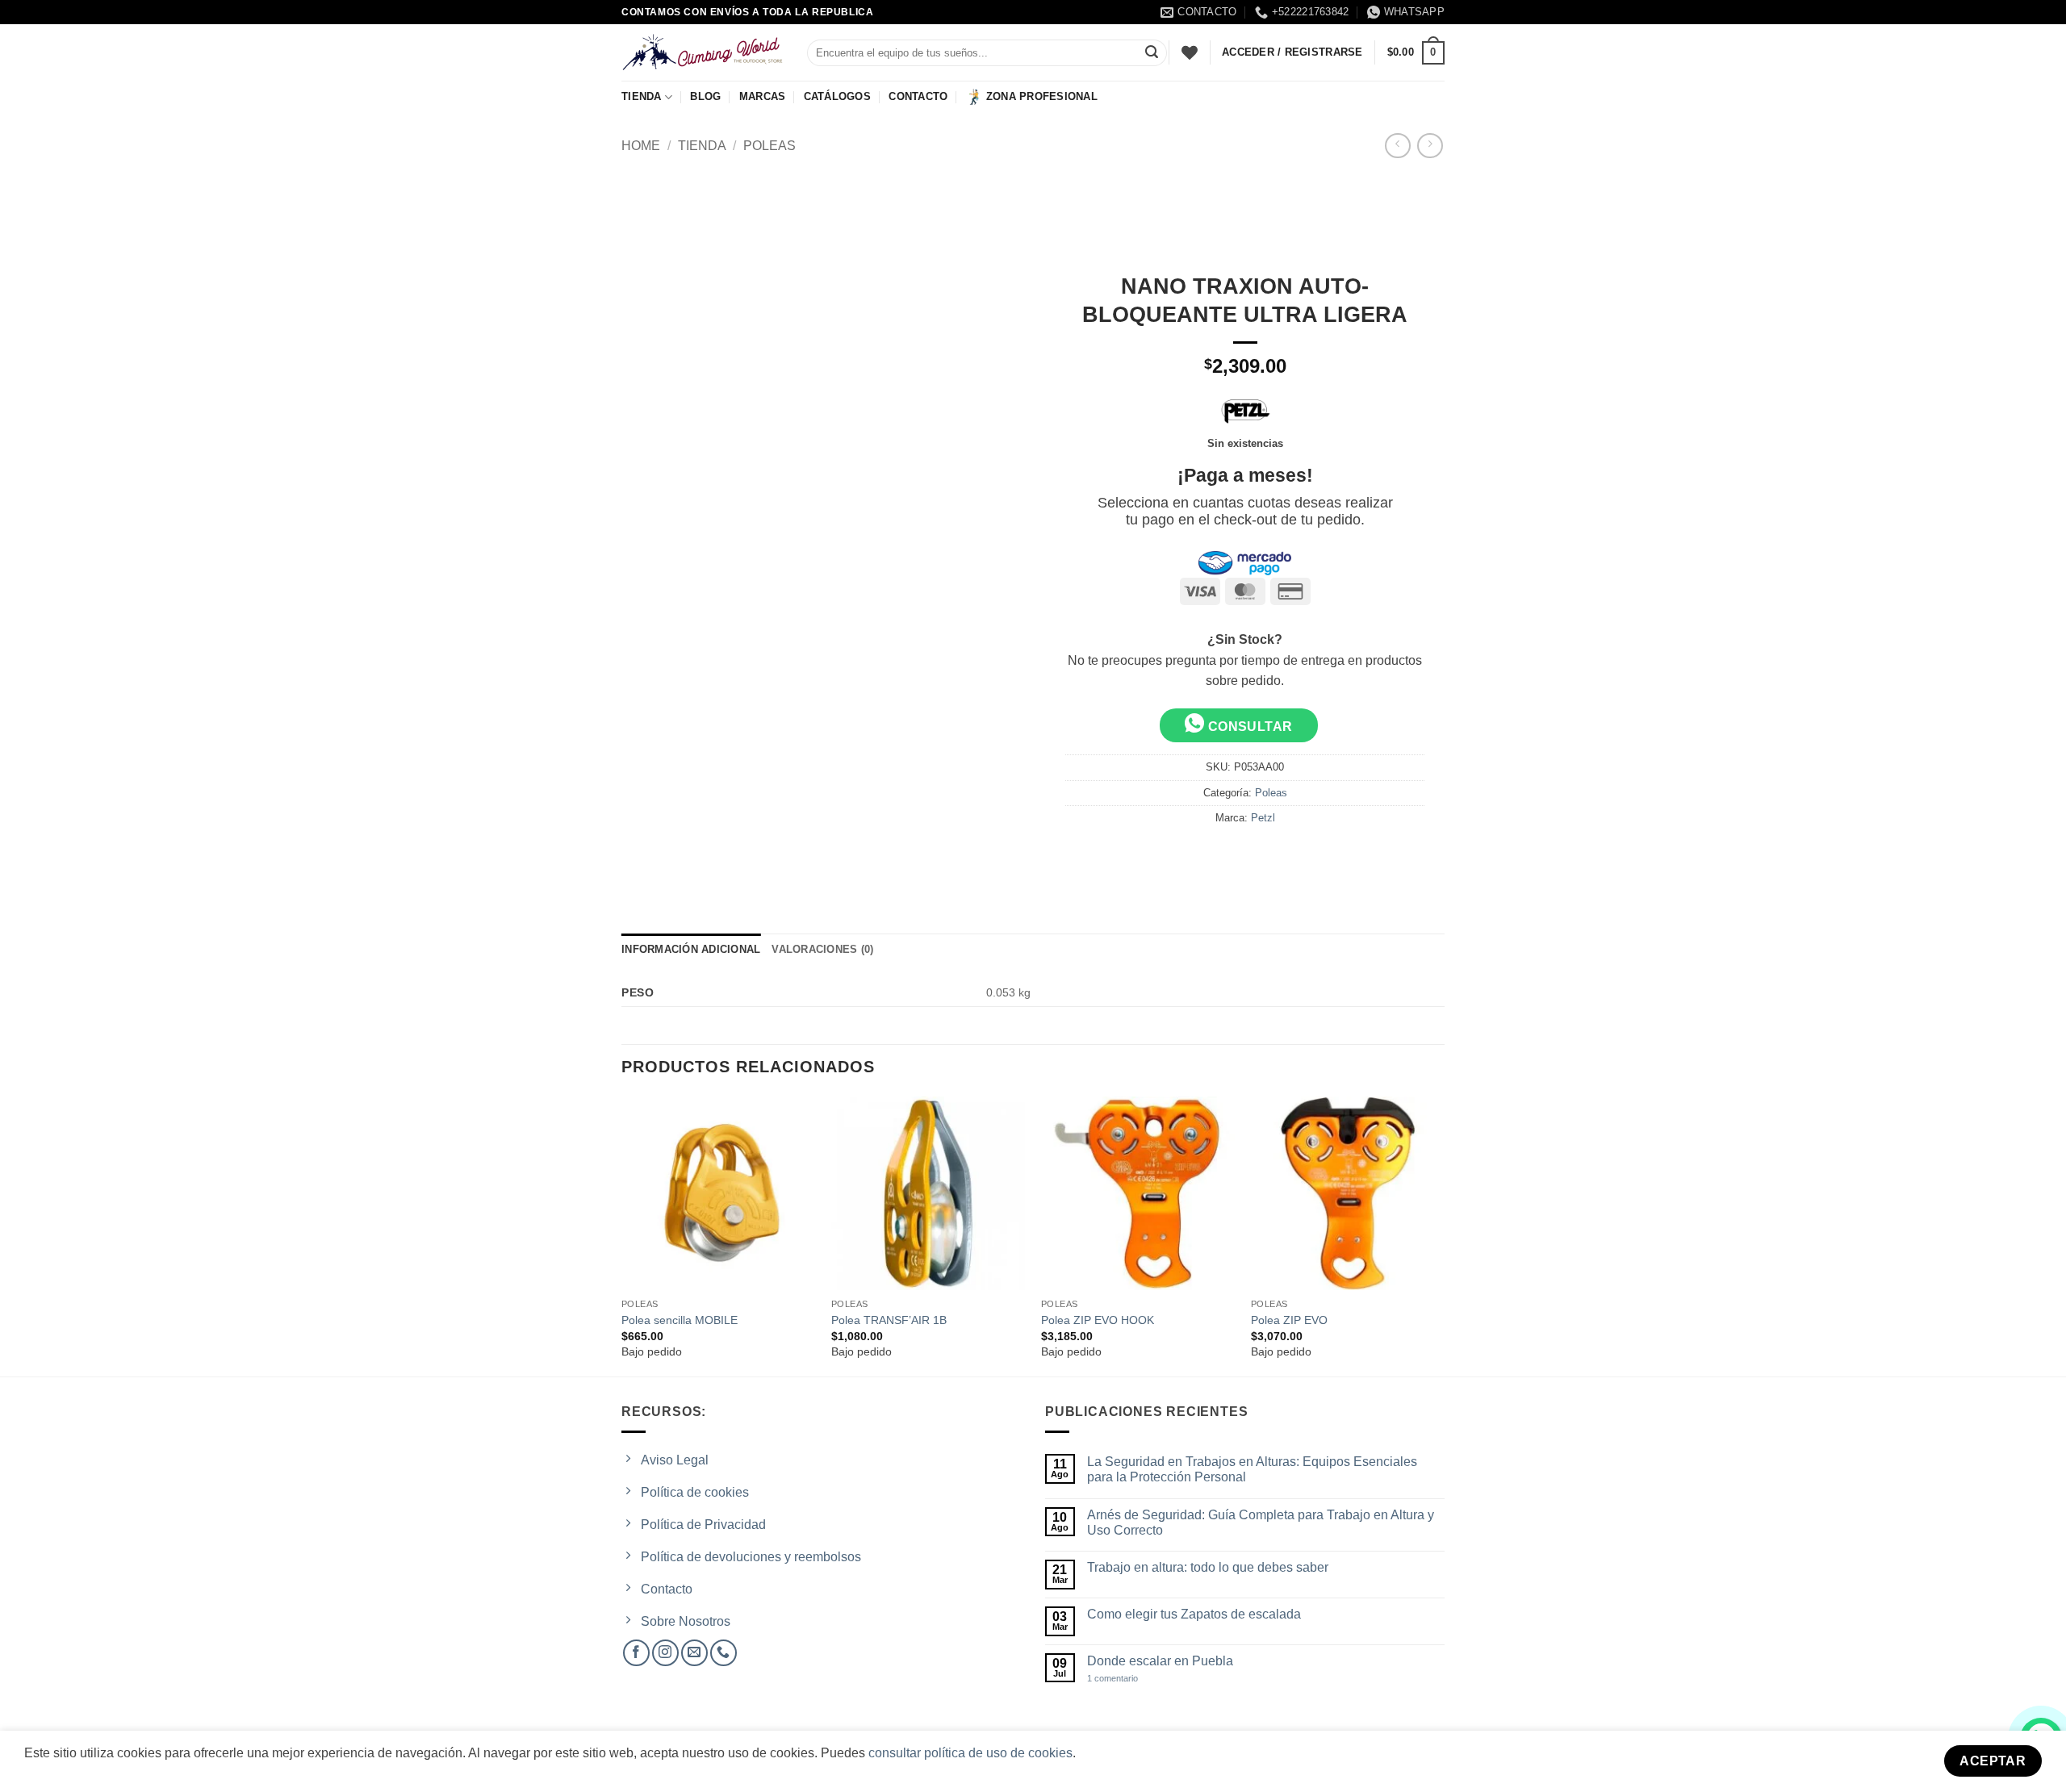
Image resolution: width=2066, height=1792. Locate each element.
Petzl (1263, 818)
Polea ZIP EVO (1289, 1320)
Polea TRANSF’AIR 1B (889, 1320)
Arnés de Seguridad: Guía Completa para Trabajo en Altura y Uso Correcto (1261, 1523)
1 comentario (1127, 1679)
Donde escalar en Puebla (1160, 1661)
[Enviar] (1152, 53)
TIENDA (642, 96)
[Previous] (622, 1235)
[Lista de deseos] (1190, 52)
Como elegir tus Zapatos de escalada (1194, 1614)
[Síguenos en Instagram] (665, 1653)
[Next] (1444, 1235)
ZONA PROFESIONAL (1042, 96)
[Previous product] (1430, 146)
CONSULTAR (1248, 727)
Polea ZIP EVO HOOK (1098, 1320)
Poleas (770, 146)
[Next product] (1397, 146)
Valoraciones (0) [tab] (822, 949)
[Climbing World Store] (702, 52)
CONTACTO (918, 96)
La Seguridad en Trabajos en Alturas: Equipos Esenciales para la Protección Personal (1252, 1469)
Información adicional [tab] (691, 949)
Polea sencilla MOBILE (680, 1320)
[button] (1416, 53)
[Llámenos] (724, 1653)
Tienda (702, 146)
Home (641, 146)
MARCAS (763, 96)
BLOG (705, 96)
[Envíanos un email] (694, 1653)
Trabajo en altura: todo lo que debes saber (1208, 1567)
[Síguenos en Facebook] (636, 1653)
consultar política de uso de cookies (970, 1753)
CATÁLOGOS (837, 96)
